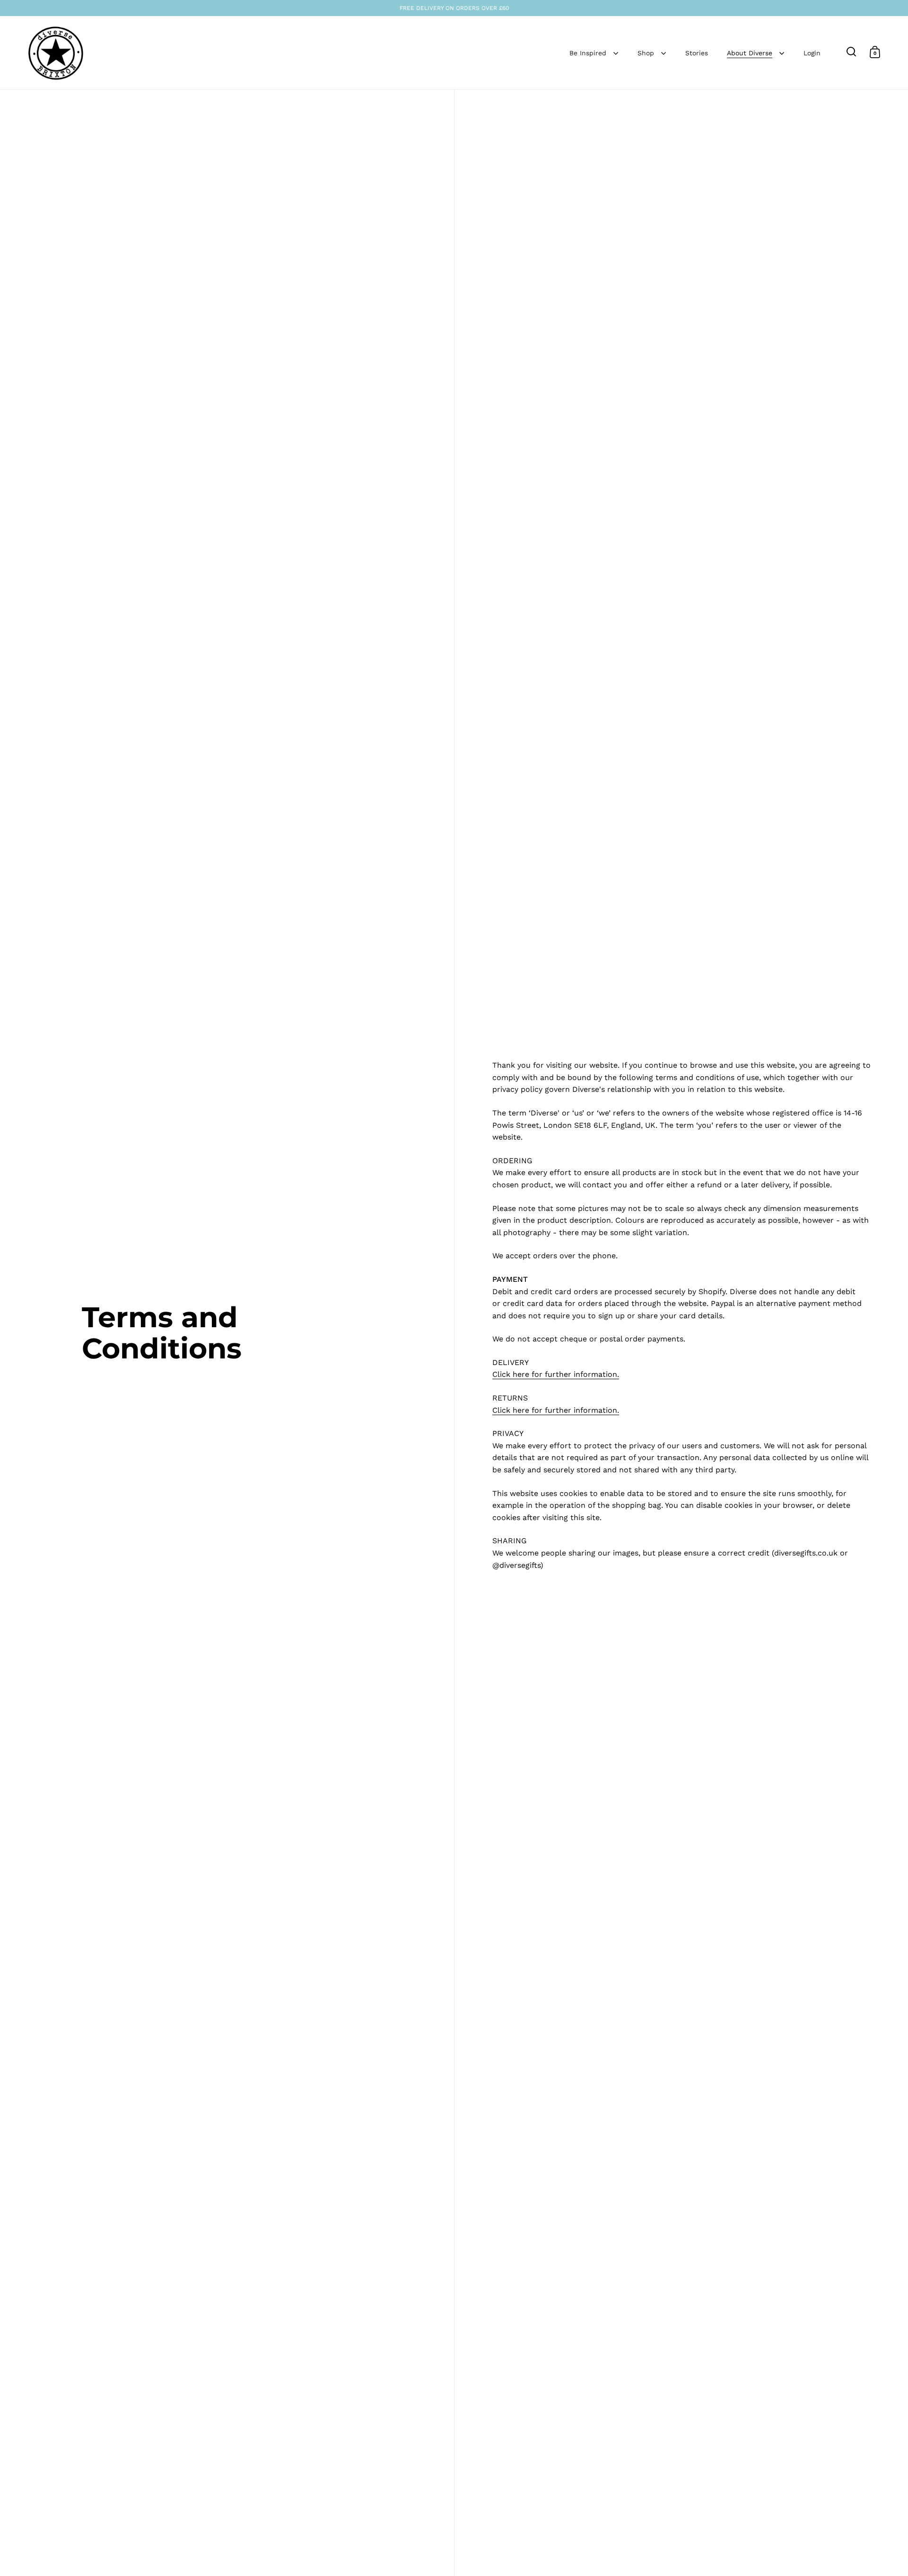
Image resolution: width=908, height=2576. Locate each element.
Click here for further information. (556, 1374)
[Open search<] (851, 52)
